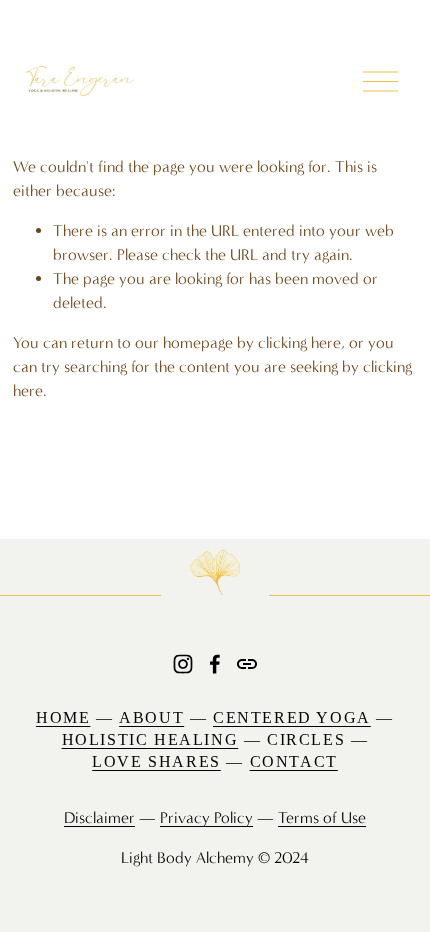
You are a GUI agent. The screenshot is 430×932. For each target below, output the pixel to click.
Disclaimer (99, 817)
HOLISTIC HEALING (150, 739)
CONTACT (294, 761)
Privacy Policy (206, 817)
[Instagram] (183, 664)
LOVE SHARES (156, 761)
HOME (63, 717)
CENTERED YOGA (292, 717)
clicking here (299, 342)
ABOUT (151, 717)
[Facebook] (215, 664)
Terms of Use (322, 817)
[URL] (247, 664)
